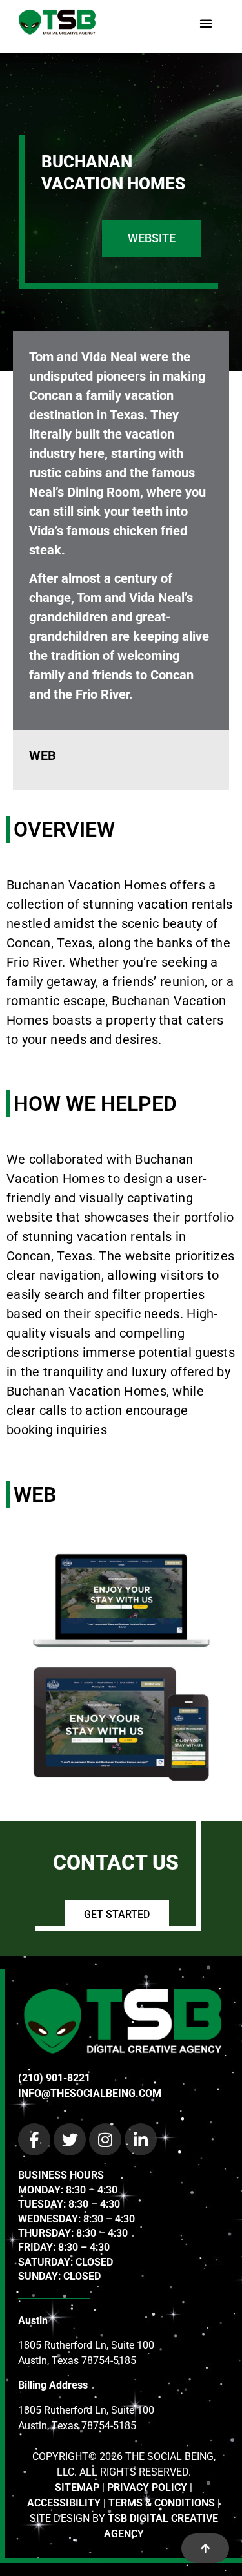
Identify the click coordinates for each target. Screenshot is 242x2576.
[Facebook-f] (34, 2139)
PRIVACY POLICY (147, 2487)
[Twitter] (70, 2139)
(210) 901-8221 (54, 2078)
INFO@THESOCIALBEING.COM (90, 2093)
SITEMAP (77, 2487)
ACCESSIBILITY (64, 2503)
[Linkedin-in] (141, 2139)
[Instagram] (105, 2139)
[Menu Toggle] (206, 23)
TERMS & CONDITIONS (162, 2503)
